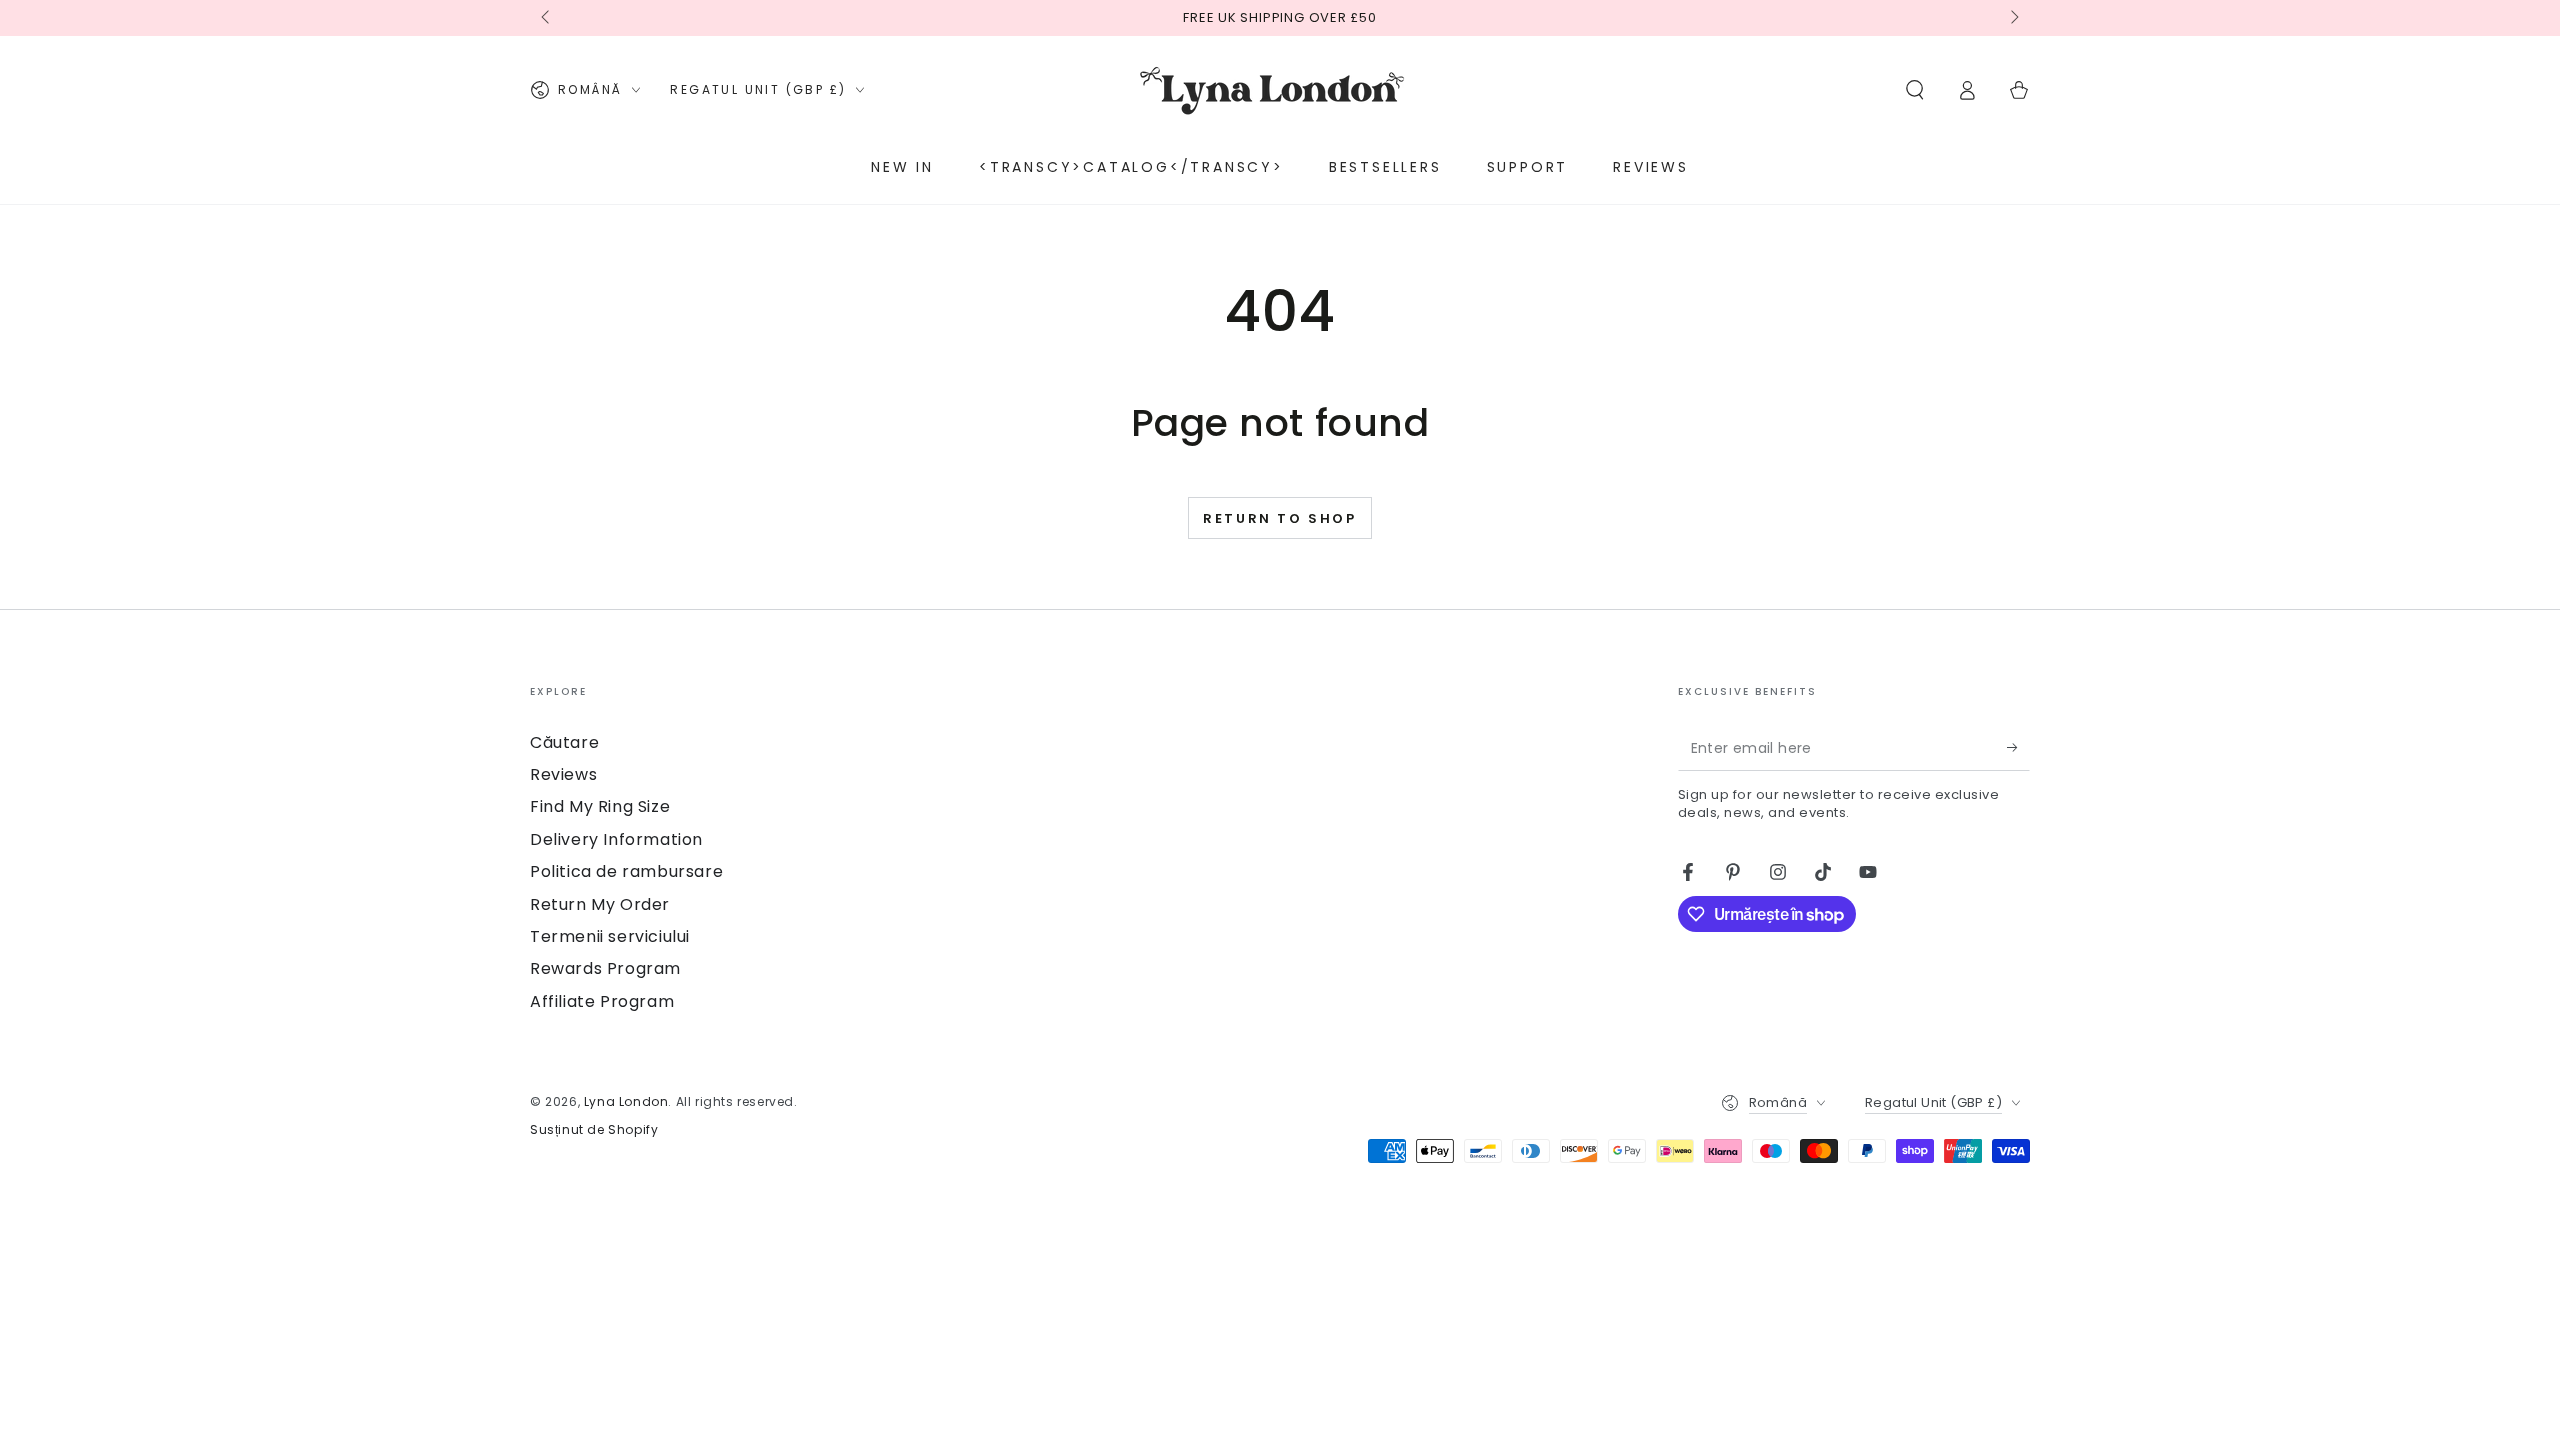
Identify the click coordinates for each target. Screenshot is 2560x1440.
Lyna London (626, 1101)
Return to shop (1279, 518)
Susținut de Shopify (594, 1130)
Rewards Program (605, 968)
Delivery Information (616, 839)
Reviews (563, 774)
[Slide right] (2013, 18)
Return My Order (600, 904)
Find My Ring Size (600, 806)
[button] (1915, 90)
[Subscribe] (2018, 748)
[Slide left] (547, 18)
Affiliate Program (602, 1001)
